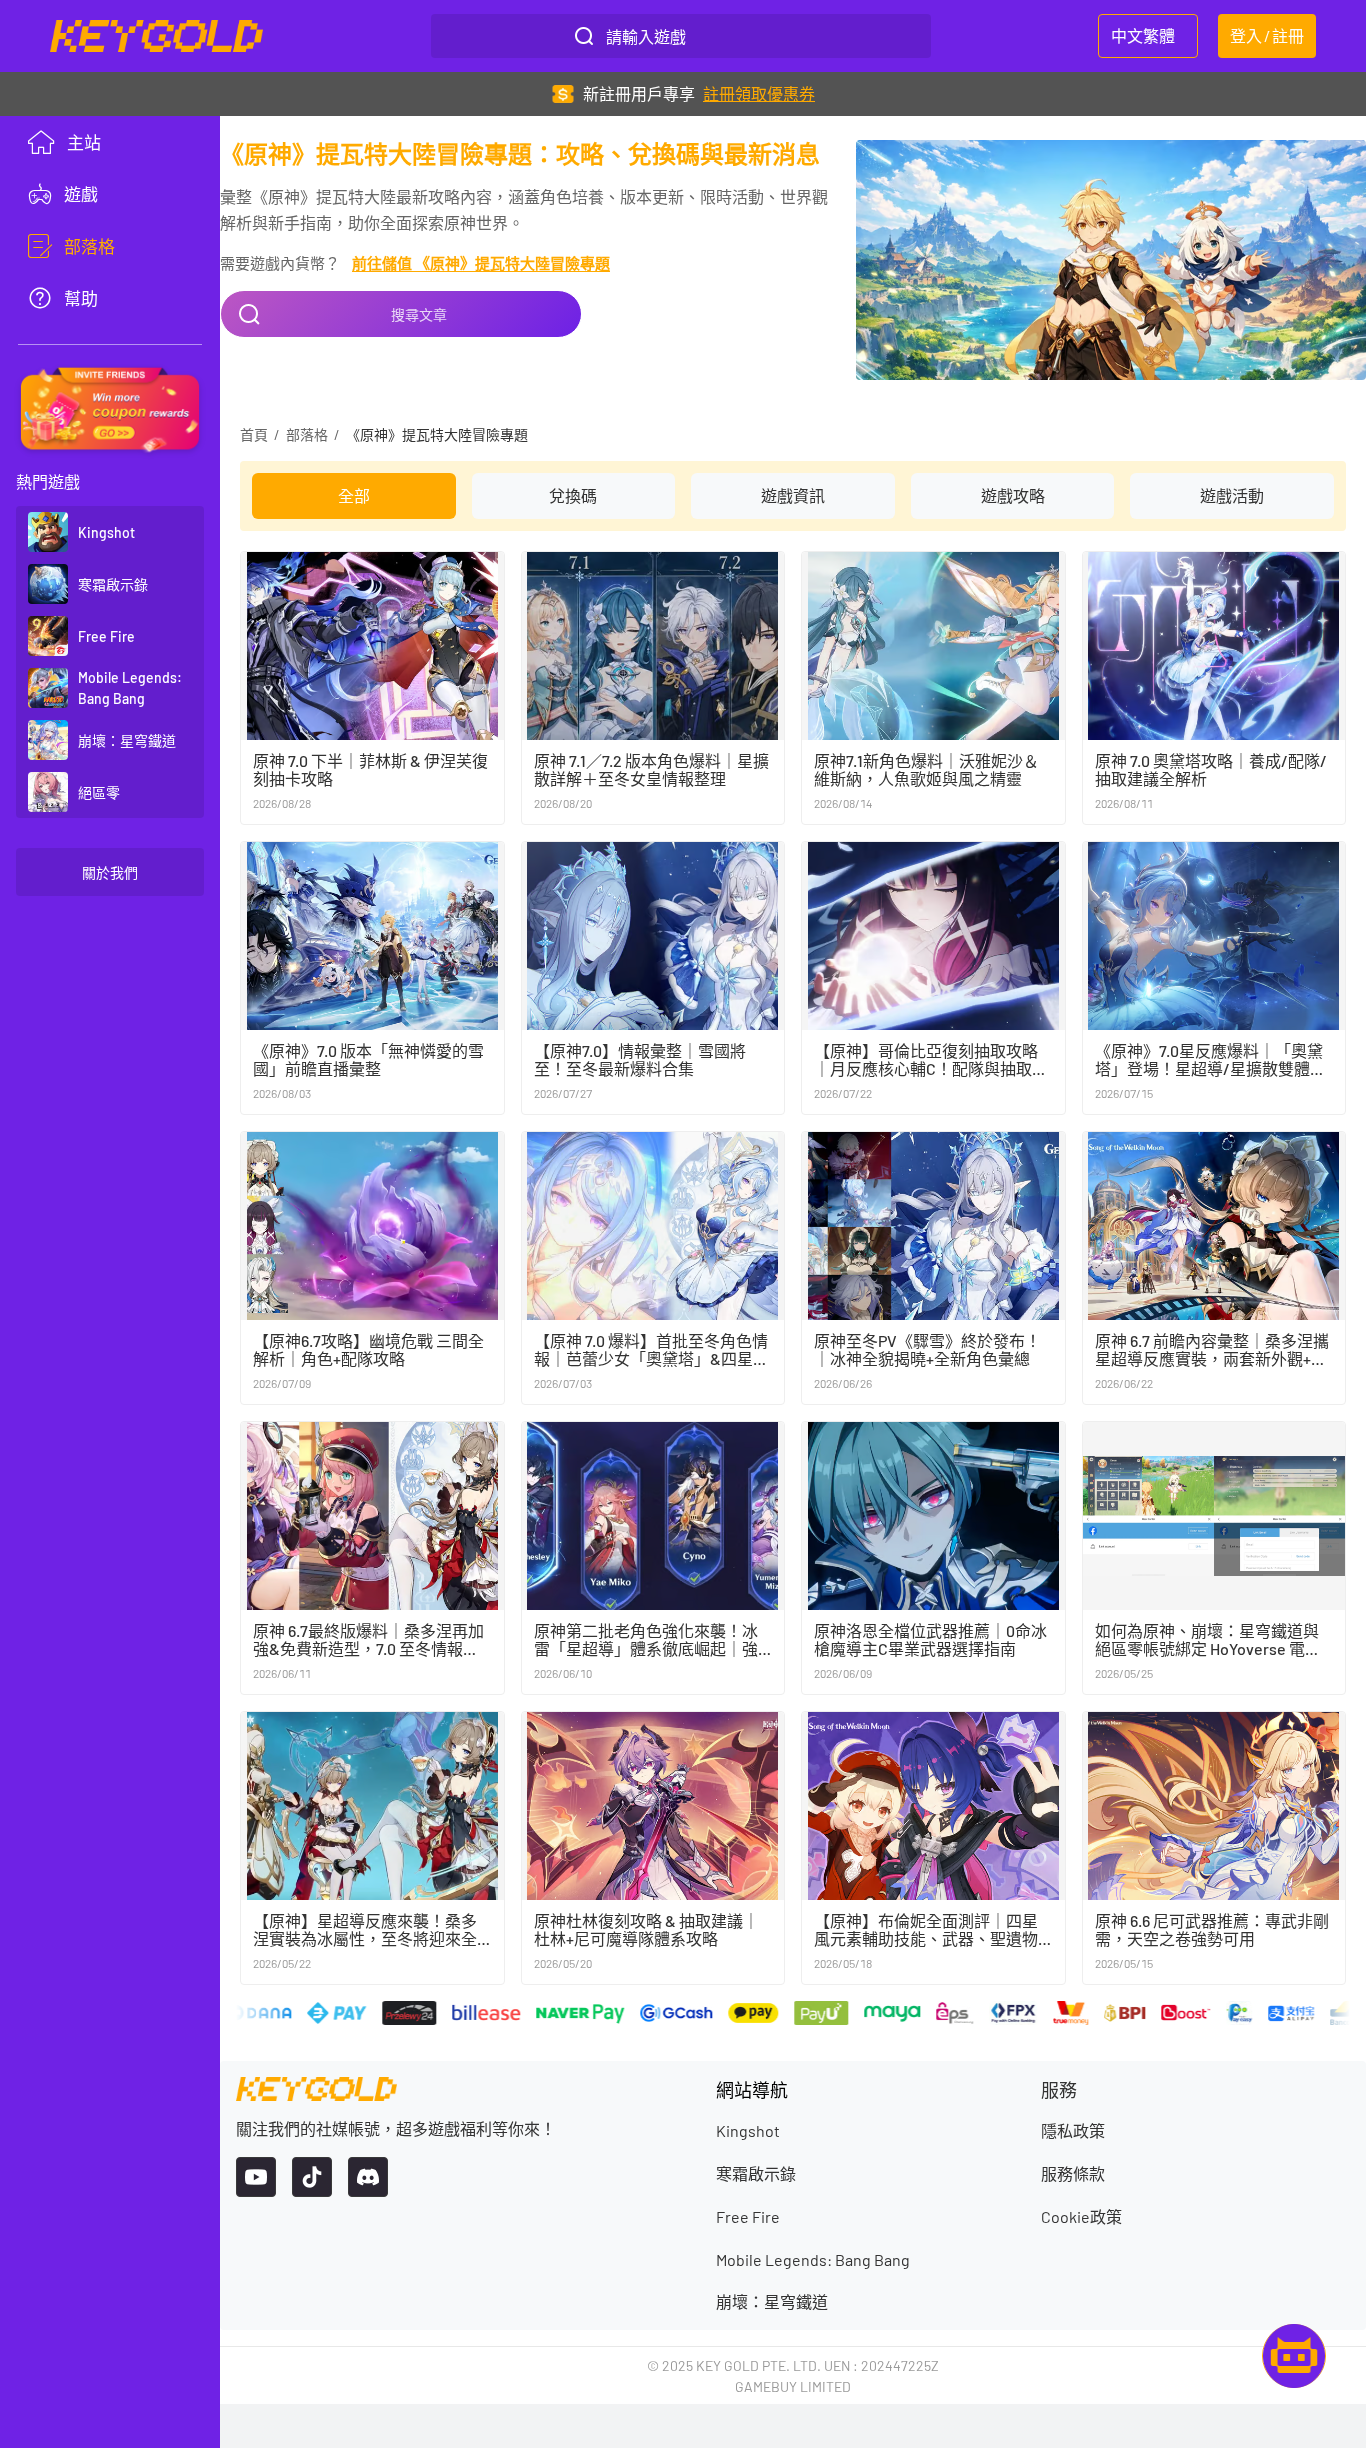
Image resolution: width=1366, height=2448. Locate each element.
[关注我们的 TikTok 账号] (312, 2177)
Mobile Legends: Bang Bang (813, 2259)
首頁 (254, 434)
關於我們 (110, 872)
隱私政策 (1073, 2130)
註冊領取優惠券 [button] (759, 93)
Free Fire (748, 2216)
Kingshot (748, 2130)
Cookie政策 (1081, 2216)
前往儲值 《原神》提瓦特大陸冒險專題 (481, 263)
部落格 (307, 434)
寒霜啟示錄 (756, 2173)
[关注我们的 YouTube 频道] (256, 2177)
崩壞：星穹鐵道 (772, 2301)
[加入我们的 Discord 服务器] (368, 2177)
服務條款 (1073, 2173)
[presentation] (110, 194)
